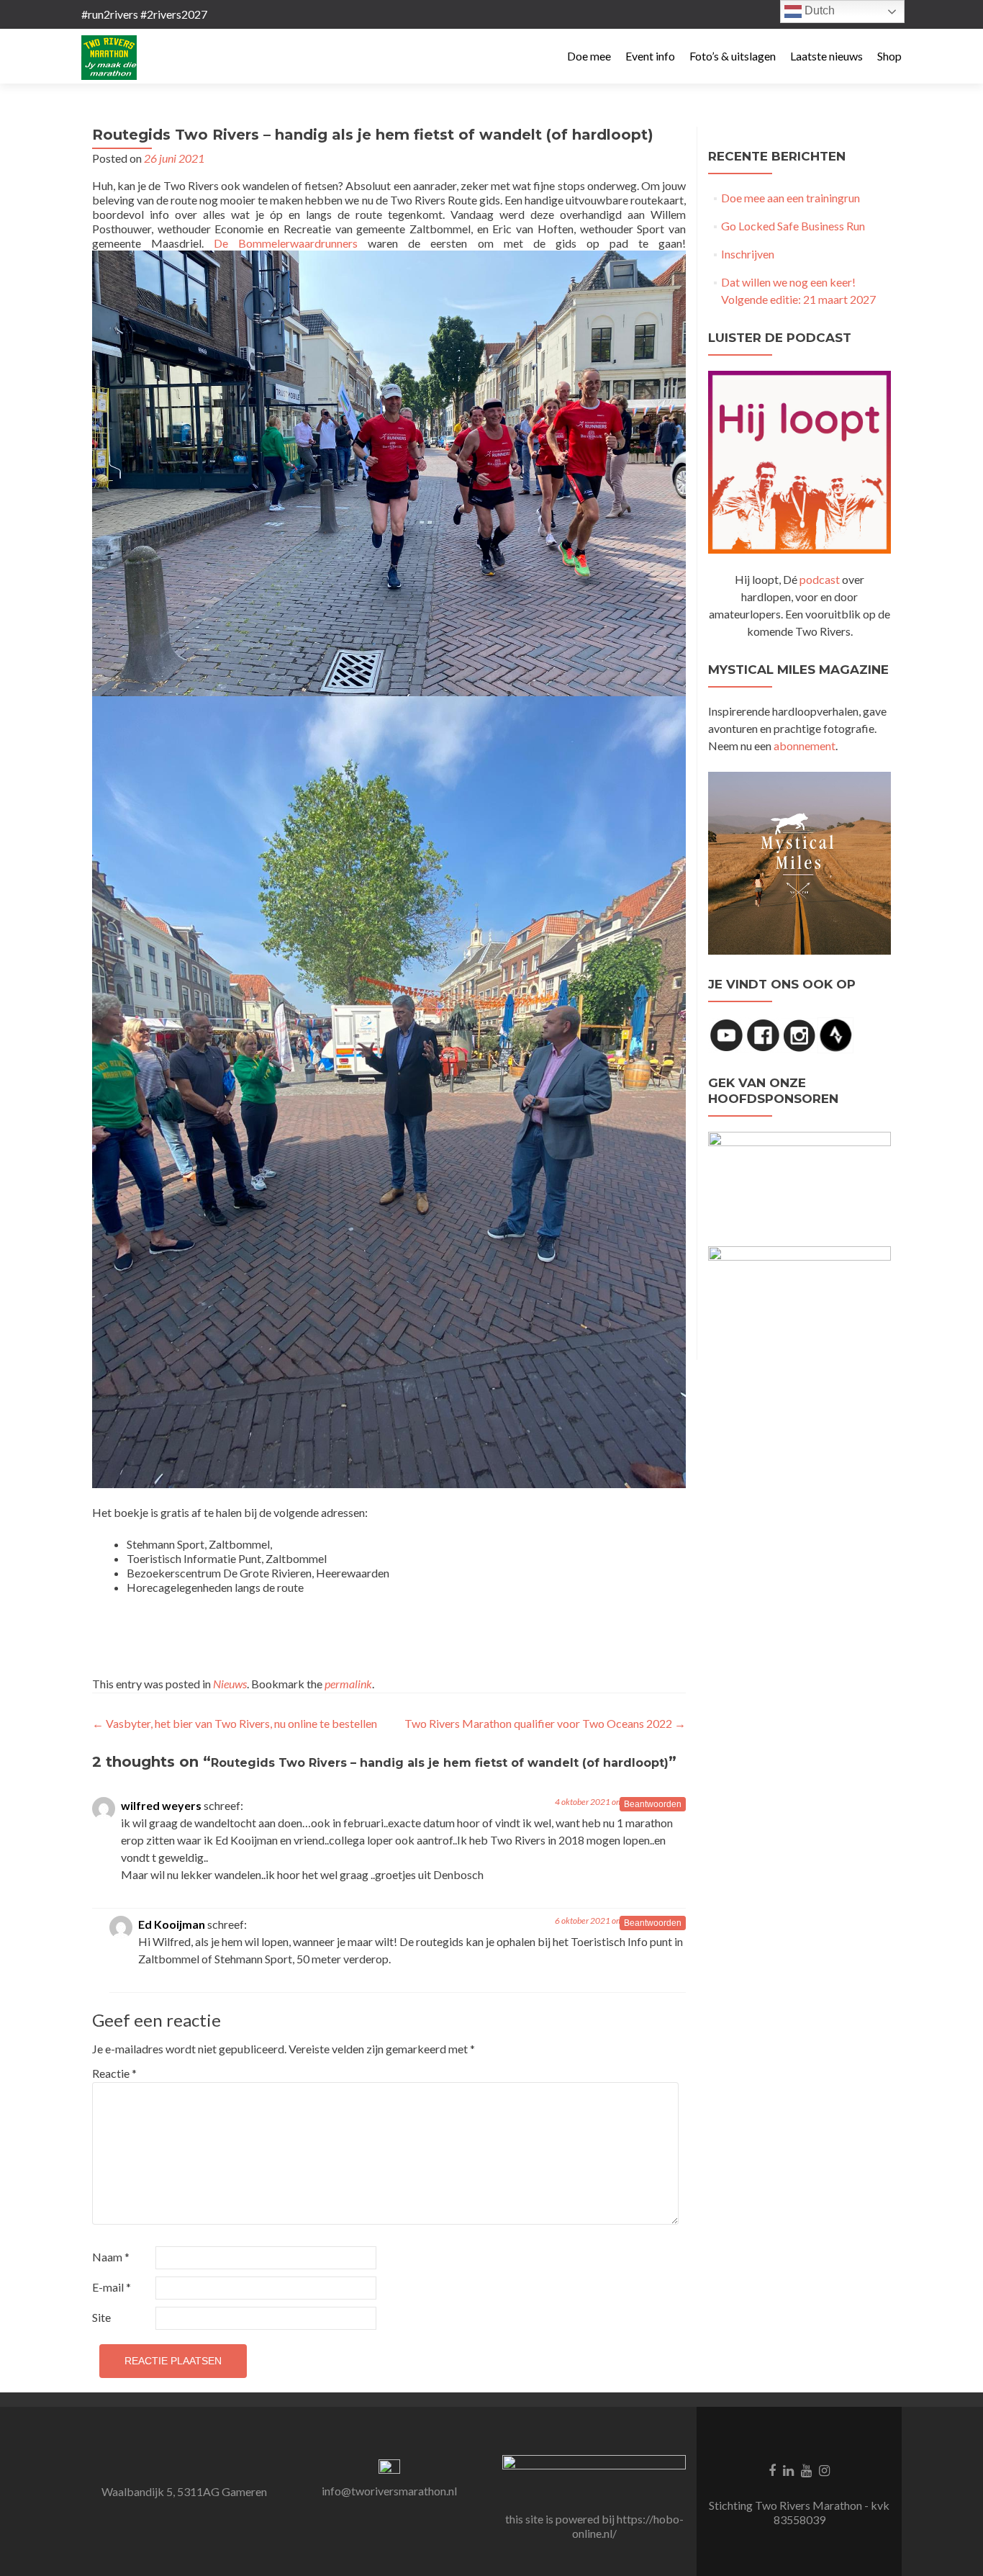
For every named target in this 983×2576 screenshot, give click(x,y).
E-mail (112, 2287)
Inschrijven (748, 254)
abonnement (805, 746)
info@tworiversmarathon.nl (389, 2491)
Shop (889, 56)
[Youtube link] (806, 2469)
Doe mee (589, 56)
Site (101, 2317)
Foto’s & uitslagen (733, 56)
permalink (348, 1684)
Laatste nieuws (826, 56)
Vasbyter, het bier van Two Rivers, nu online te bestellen (235, 1723)
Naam (111, 2257)
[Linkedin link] (788, 2469)
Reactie (114, 2073)
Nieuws (230, 1684)
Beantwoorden (653, 1804)
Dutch (818, 10)
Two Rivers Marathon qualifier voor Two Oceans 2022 (545, 1723)
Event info (650, 56)
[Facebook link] (772, 2469)
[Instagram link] (824, 2469)
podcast (820, 579)
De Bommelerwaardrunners (286, 243)
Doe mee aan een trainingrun (791, 198)
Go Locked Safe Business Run (793, 226)
